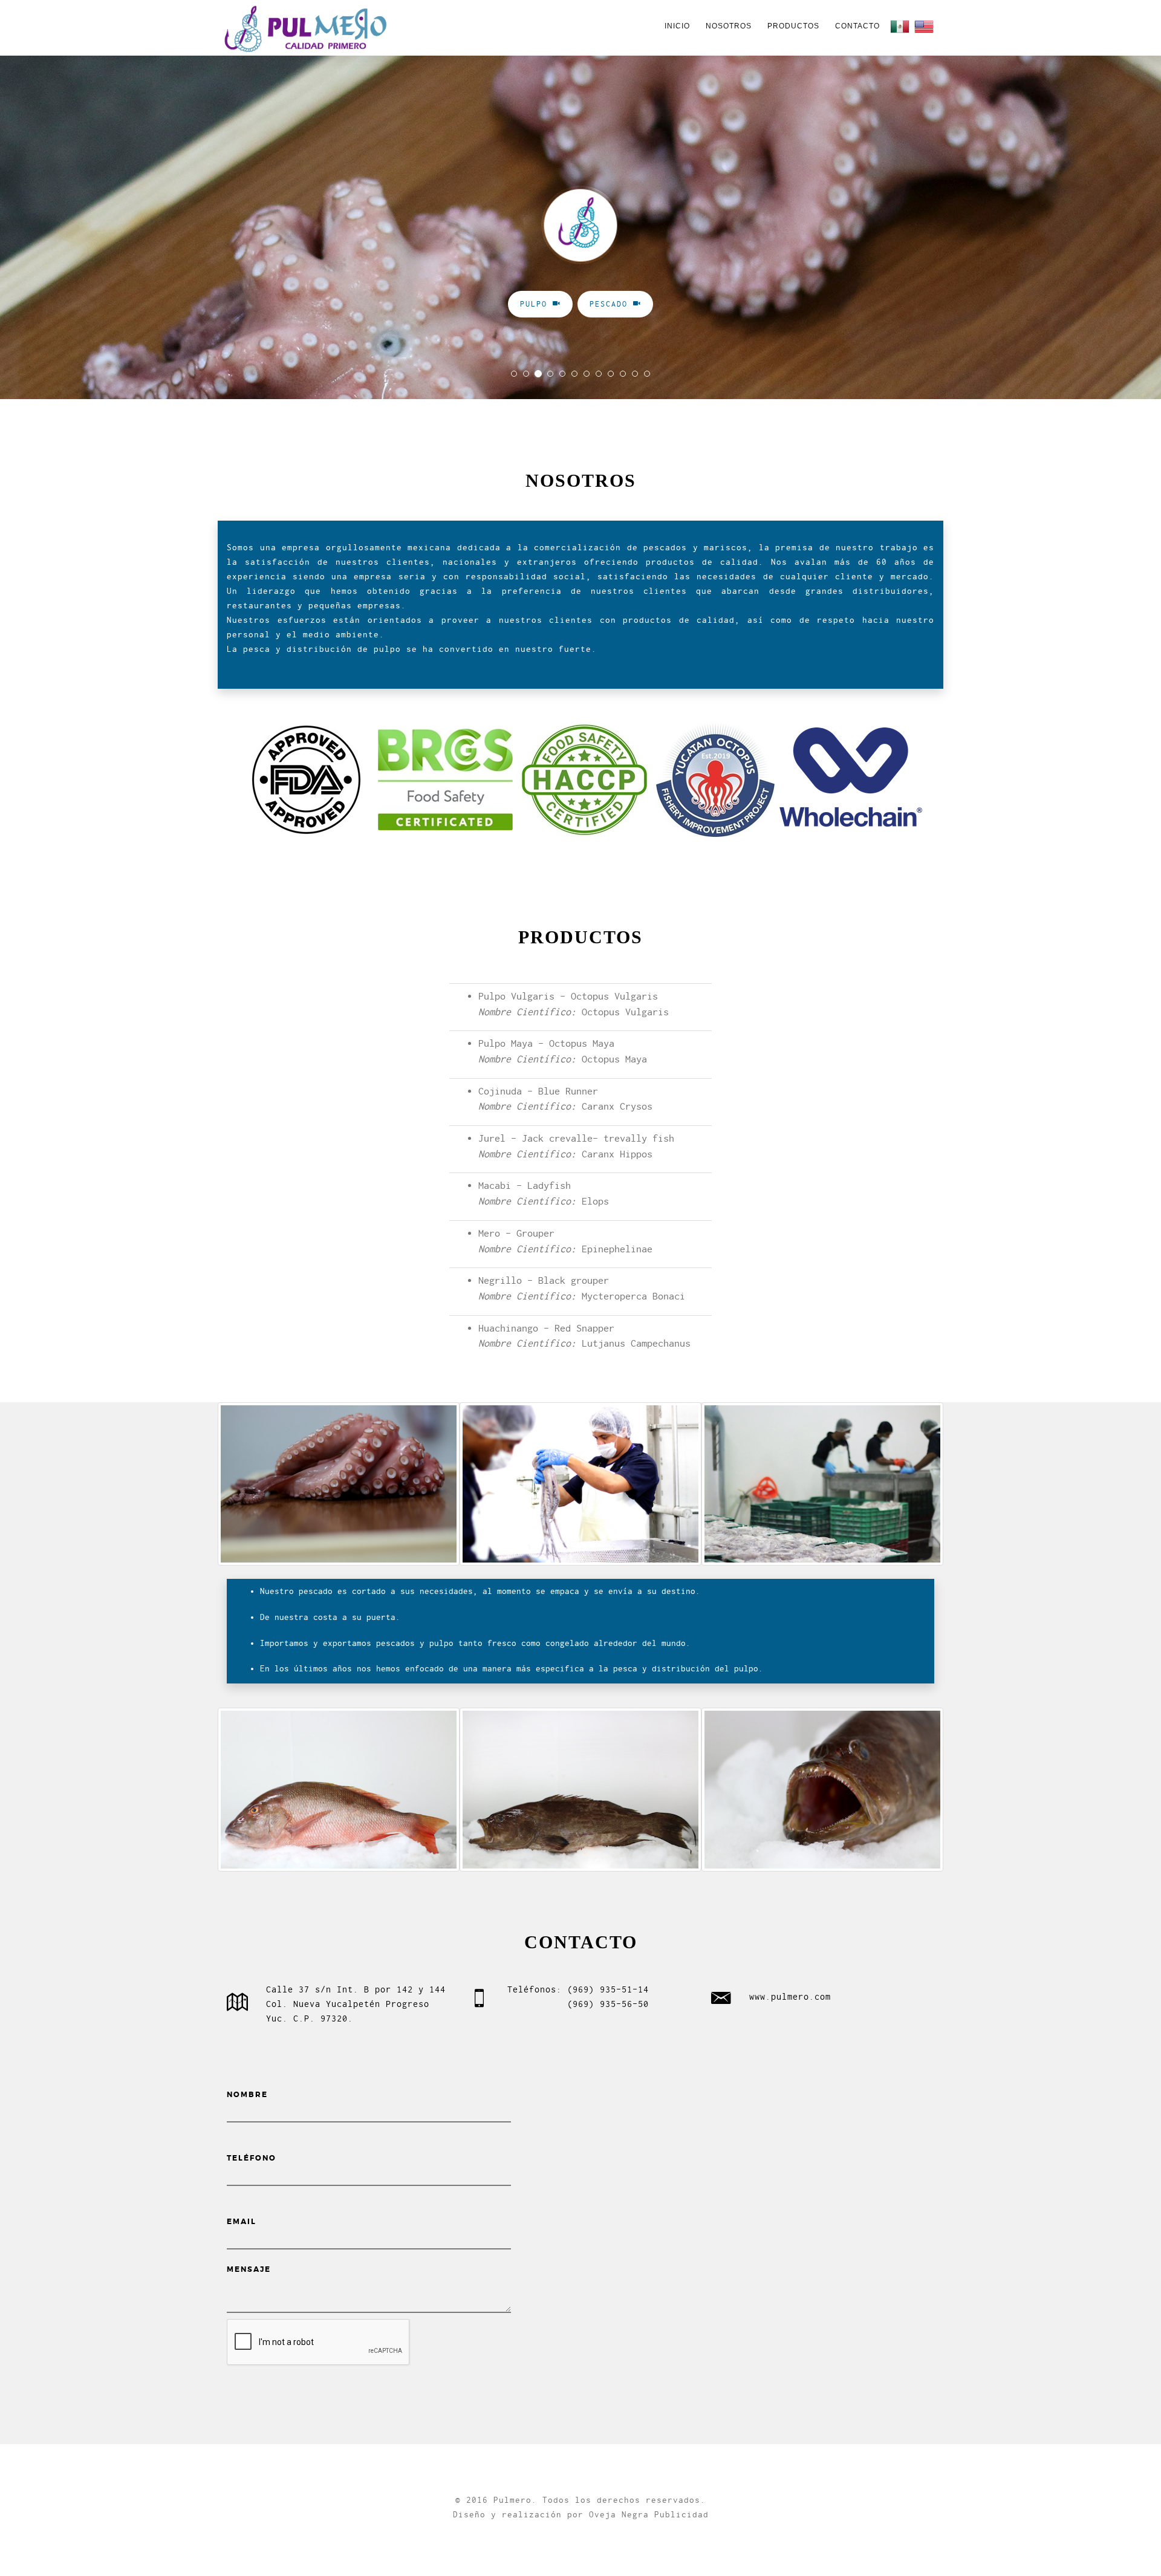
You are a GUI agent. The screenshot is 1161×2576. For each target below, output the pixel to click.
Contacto (857, 26)
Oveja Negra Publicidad (649, 2514)
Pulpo (536, 304)
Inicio (677, 26)
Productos (793, 26)
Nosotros (729, 26)
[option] (339, 1484)
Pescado (611, 304)
